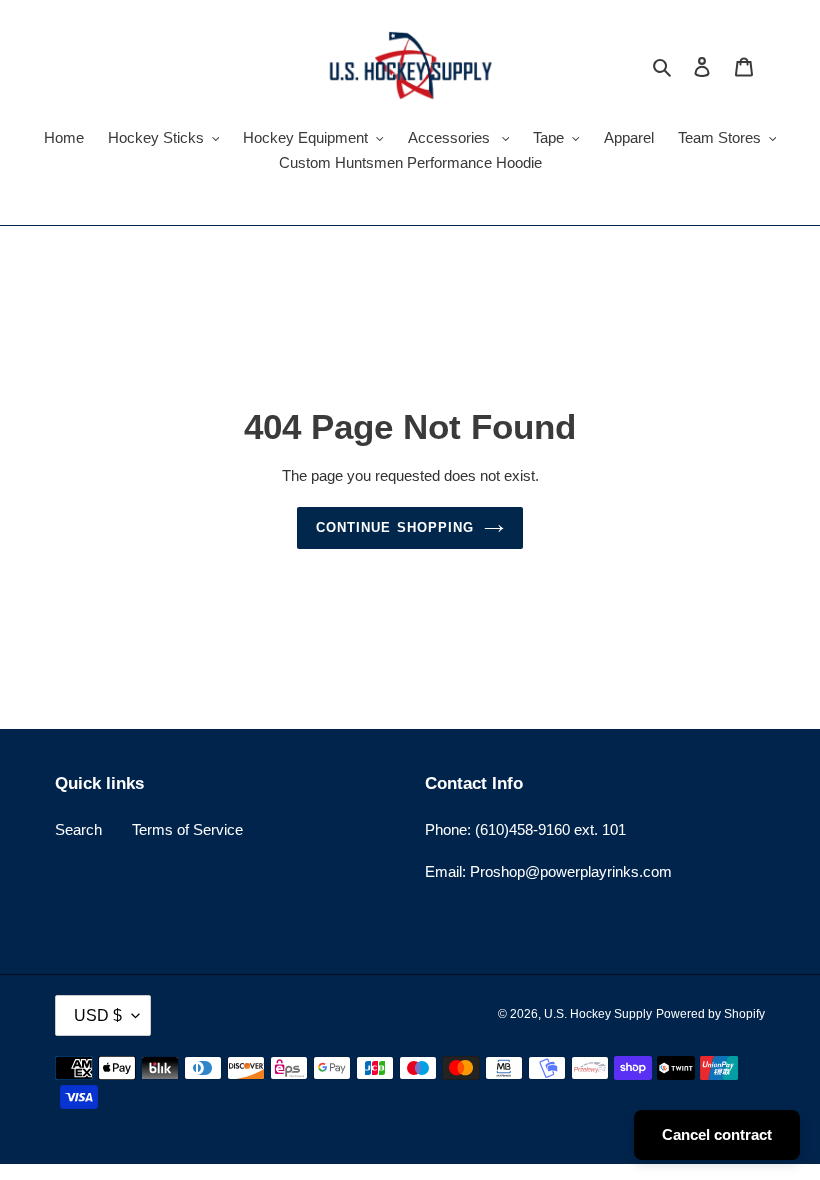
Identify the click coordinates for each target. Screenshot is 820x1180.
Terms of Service (187, 829)
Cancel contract (717, 1134)
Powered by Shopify (710, 1014)
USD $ (98, 1015)
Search (78, 829)
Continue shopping (395, 527)
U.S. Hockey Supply (598, 1014)
